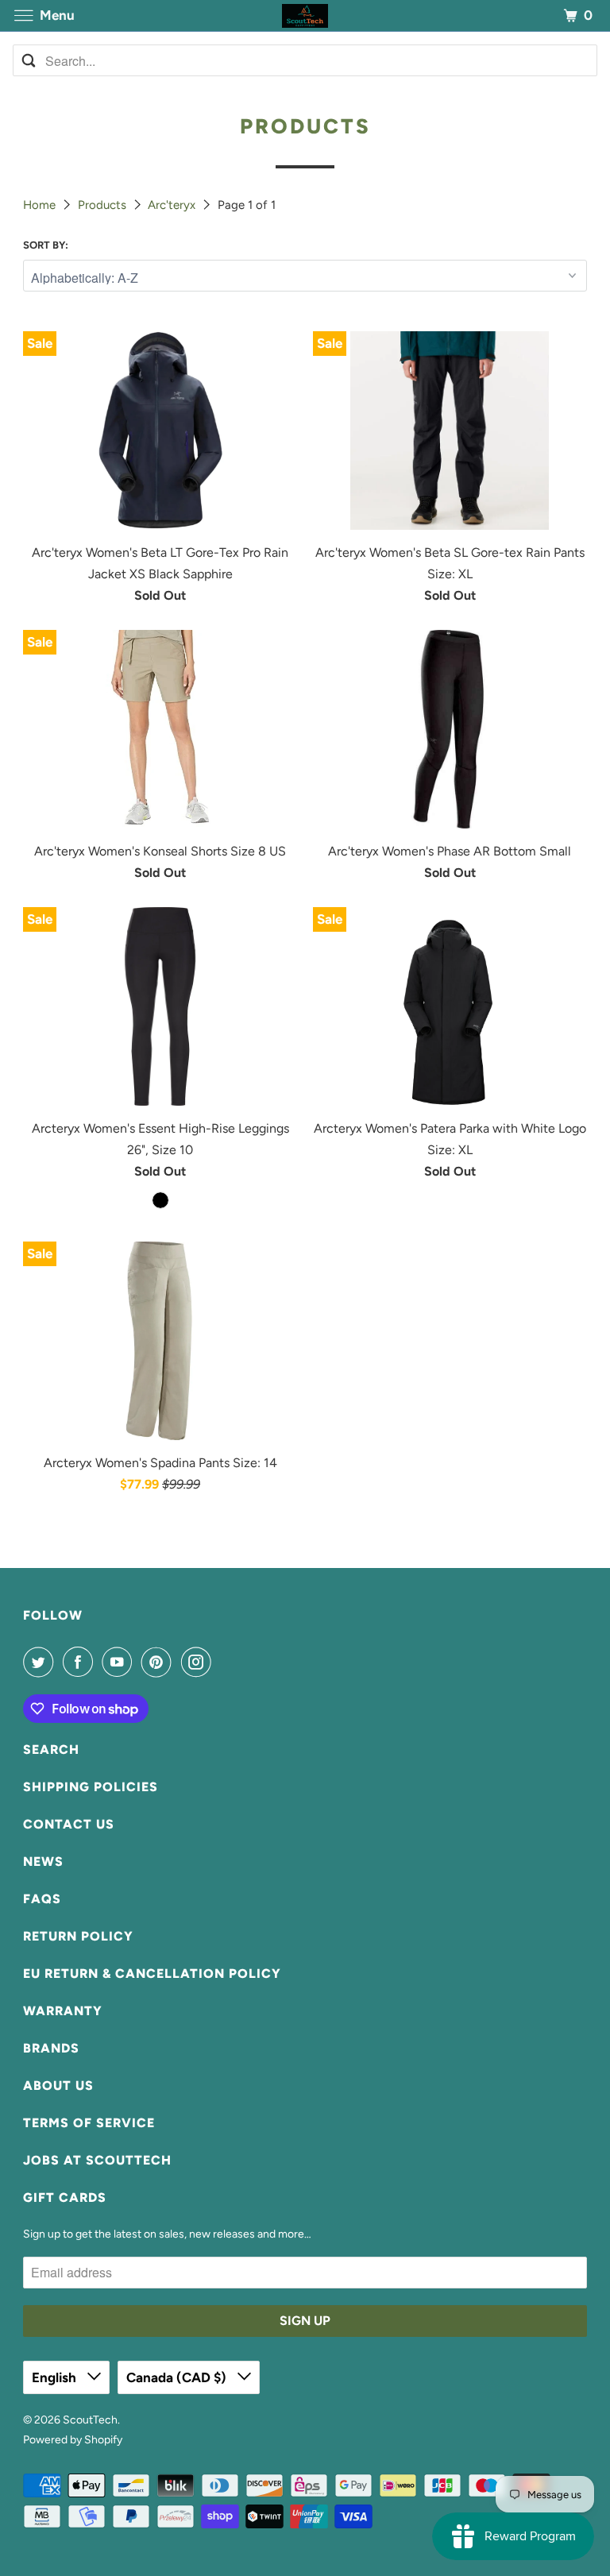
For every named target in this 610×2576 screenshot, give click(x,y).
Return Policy (78, 1936)
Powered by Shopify (73, 2440)
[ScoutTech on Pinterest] (160, 1662)
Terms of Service (89, 2123)
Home (41, 205)
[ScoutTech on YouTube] (120, 1662)
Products (104, 205)
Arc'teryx (173, 205)
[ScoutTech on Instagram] (199, 1662)
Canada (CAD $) (178, 2377)
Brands (51, 2048)
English (56, 2377)
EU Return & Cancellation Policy (152, 1974)
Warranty (63, 2011)
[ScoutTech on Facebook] (81, 1662)
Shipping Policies (91, 1787)
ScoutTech (90, 2420)
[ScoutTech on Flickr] (223, 1662)
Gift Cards (65, 2198)
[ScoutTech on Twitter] (41, 1662)
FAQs (42, 1899)
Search (51, 1750)
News (43, 1862)
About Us (58, 2086)
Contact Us (69, 1824)
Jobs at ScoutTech (97, 2160)
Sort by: (46, 245)
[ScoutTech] (305, 15)
